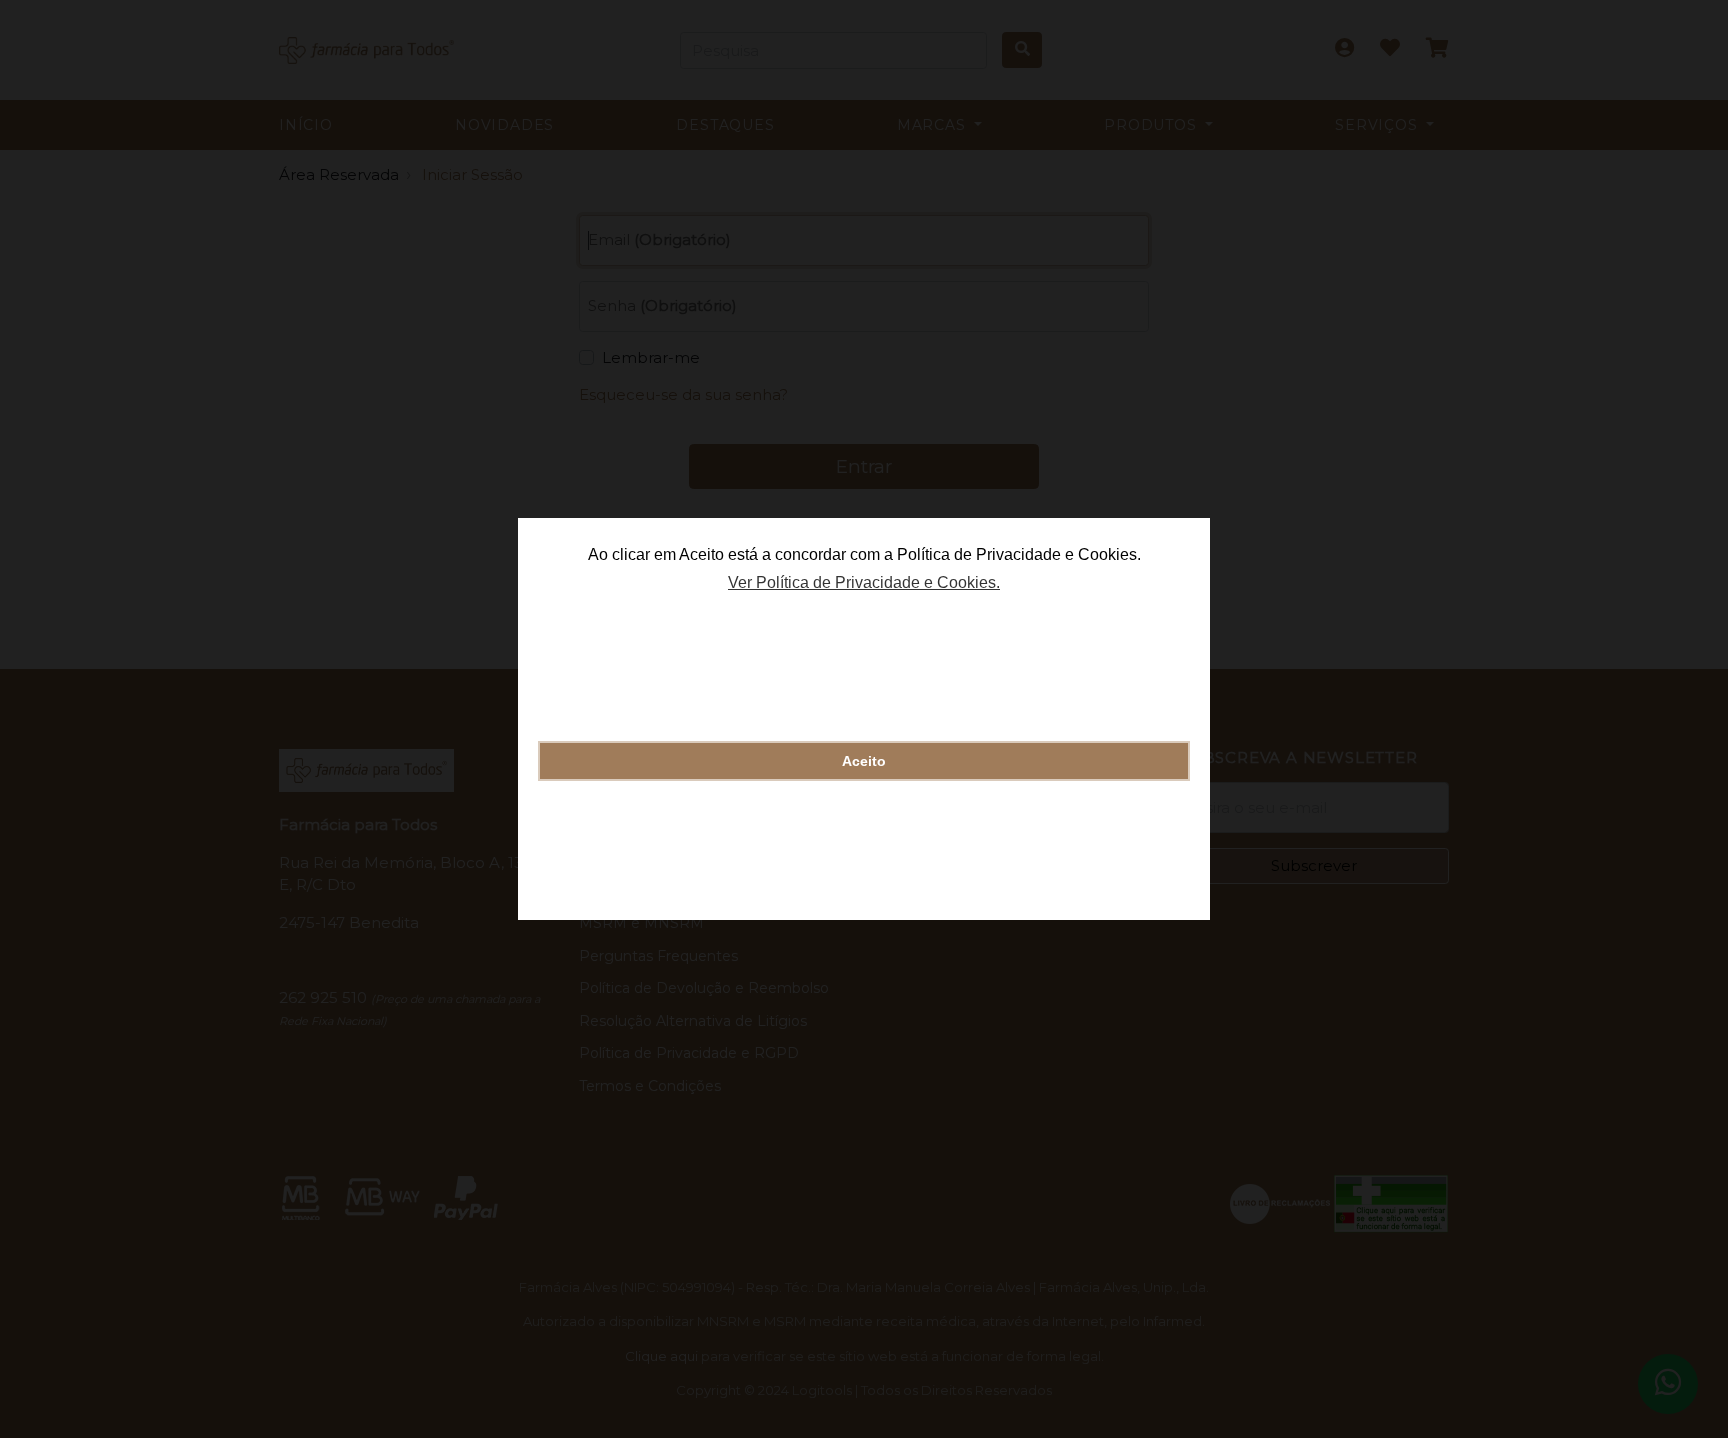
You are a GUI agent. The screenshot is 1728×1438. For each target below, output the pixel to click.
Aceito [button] (864, 761)
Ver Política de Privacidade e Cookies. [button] (864, 582)
